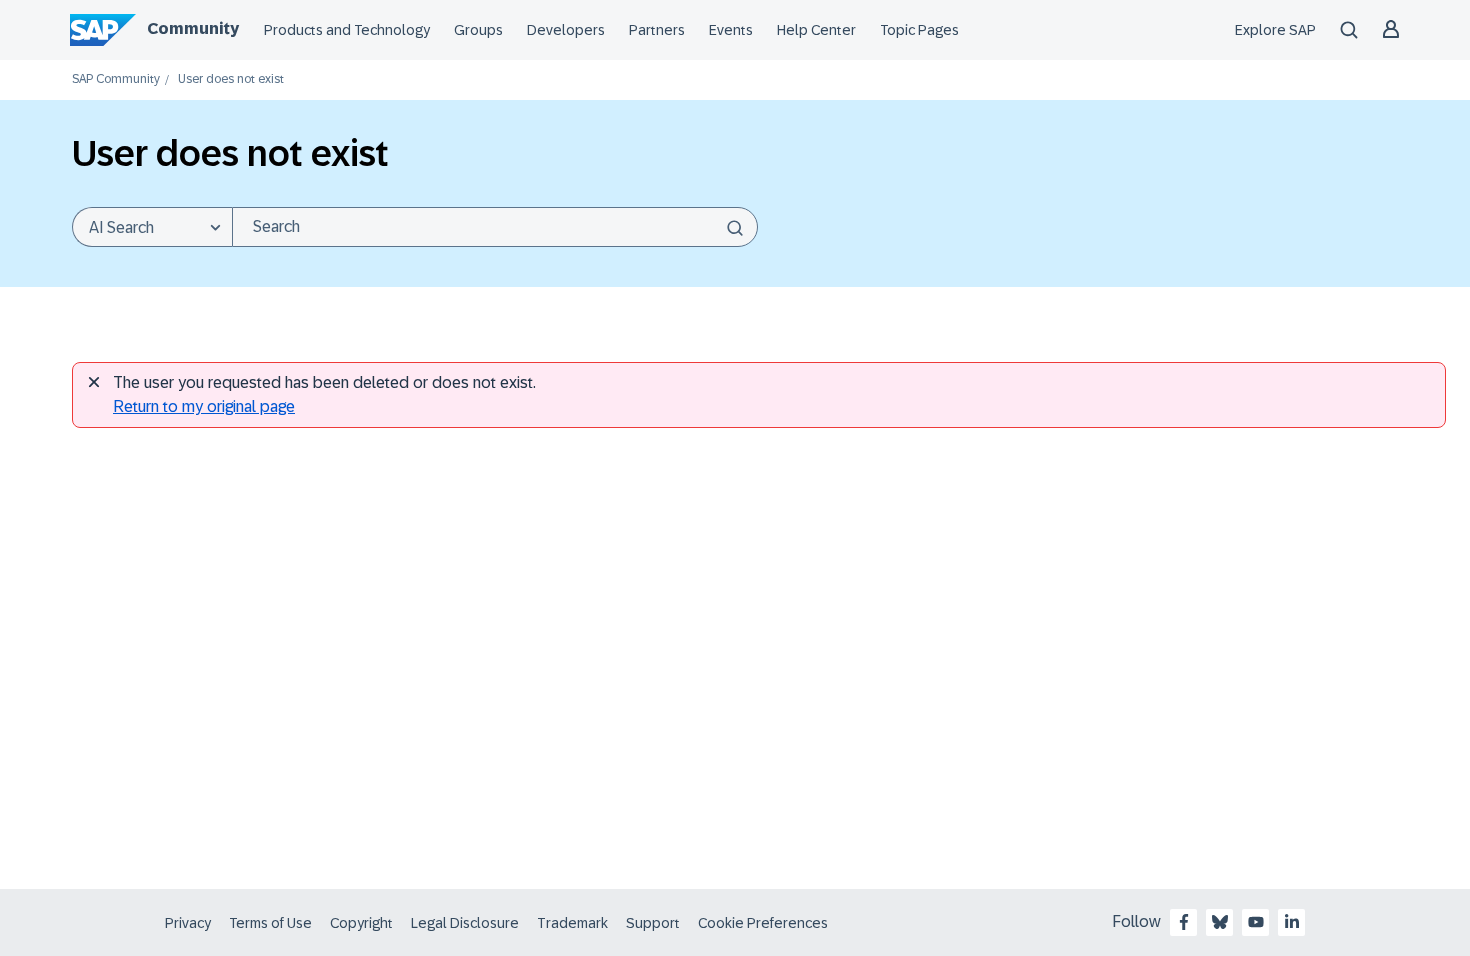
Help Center (816, 30)
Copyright (361, 923)
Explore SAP (1275, 30)
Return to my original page (204, 406)
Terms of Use (270, 923)
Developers (566, 30)
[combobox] (495, 227)
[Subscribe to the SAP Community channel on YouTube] (1256, 922)
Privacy (188, 923)
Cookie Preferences (763, 923)
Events (731, 30)
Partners (657, 30)
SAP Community (116, 79)
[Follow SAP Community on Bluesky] (1220, 922)
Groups (478, 30)
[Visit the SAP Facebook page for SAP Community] (1184, 922)
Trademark (572, 923)
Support (653, 923)
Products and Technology (347, 30)
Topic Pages (919, 30)
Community (193, 28)
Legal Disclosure (465, 923)
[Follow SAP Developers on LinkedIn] (1292, 922)
